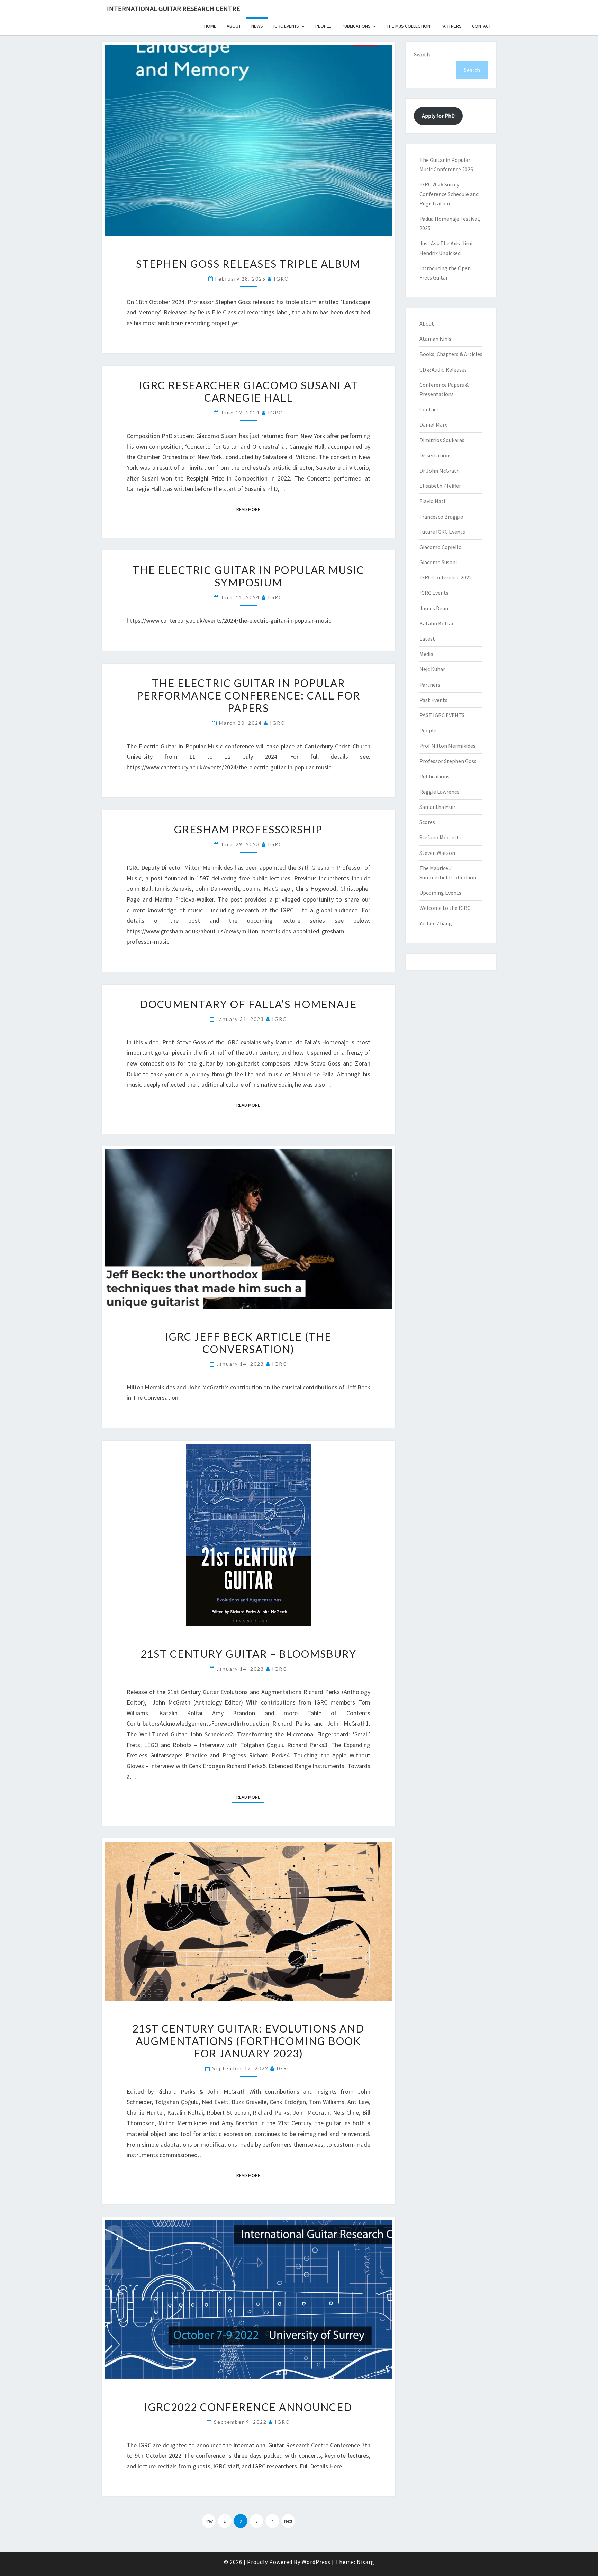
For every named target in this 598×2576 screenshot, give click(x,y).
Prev (209, 2521)
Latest (427, 639)
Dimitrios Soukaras (442, 440)
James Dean (434, 608)
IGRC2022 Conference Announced (248, 2407)
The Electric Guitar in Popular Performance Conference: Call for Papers (248, 695)
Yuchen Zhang (436, 923)
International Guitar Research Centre (174, 8)
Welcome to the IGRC (445, 908)
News (257, 26)
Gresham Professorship (248, 829)
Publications (356, 26)
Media (426, 654)
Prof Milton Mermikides (447, 746)
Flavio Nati (432, 501)
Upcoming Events (440, 893)
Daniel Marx (433, 424)
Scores (427, 822)
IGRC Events (286, 26)
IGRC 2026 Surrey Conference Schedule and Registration (449, 194)
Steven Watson (437, 853)
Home (210, 26)
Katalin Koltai (436, 623)
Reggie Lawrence (440, 792)
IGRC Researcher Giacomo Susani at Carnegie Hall (248, 391)
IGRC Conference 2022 (446, 577)
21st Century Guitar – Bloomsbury (248, 1654)
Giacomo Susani (438, 562)
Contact (482, 26)
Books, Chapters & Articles (451, 354)
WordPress (316, 2562)
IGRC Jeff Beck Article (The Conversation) (248, 1343)
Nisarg (366, 2562)
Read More (250, 509)
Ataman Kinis (435, 339)
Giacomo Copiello (441, 547)
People (323, 26)
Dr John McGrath (440, 471)
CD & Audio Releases (443, 369)
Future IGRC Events (442, 532)
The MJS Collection (408, 26)
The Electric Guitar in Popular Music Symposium (248, 576)
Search (422, 54)
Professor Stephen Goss (448, 761)
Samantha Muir (437, 807)
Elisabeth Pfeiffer (440, 486)
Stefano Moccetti (440, 837)
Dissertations (436, 455)
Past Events (433, 700)
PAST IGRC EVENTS (442, 715)
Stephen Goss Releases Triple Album (248, 264)
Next (288, 2521)
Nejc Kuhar (432, 669)
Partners (451, 26)
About (234, 26)
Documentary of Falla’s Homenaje (248, 1004)
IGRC (281, 279)
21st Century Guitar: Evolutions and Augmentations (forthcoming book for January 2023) (248, 2041)
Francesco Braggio (441, 517)
